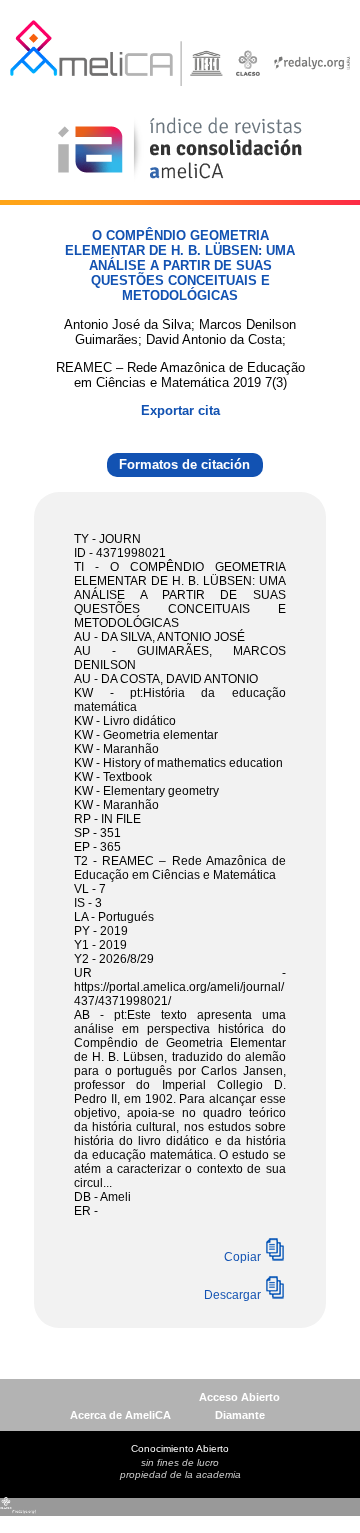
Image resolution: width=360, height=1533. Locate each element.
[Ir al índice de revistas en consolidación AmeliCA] (180, 180)
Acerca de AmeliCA (120, 1415)
